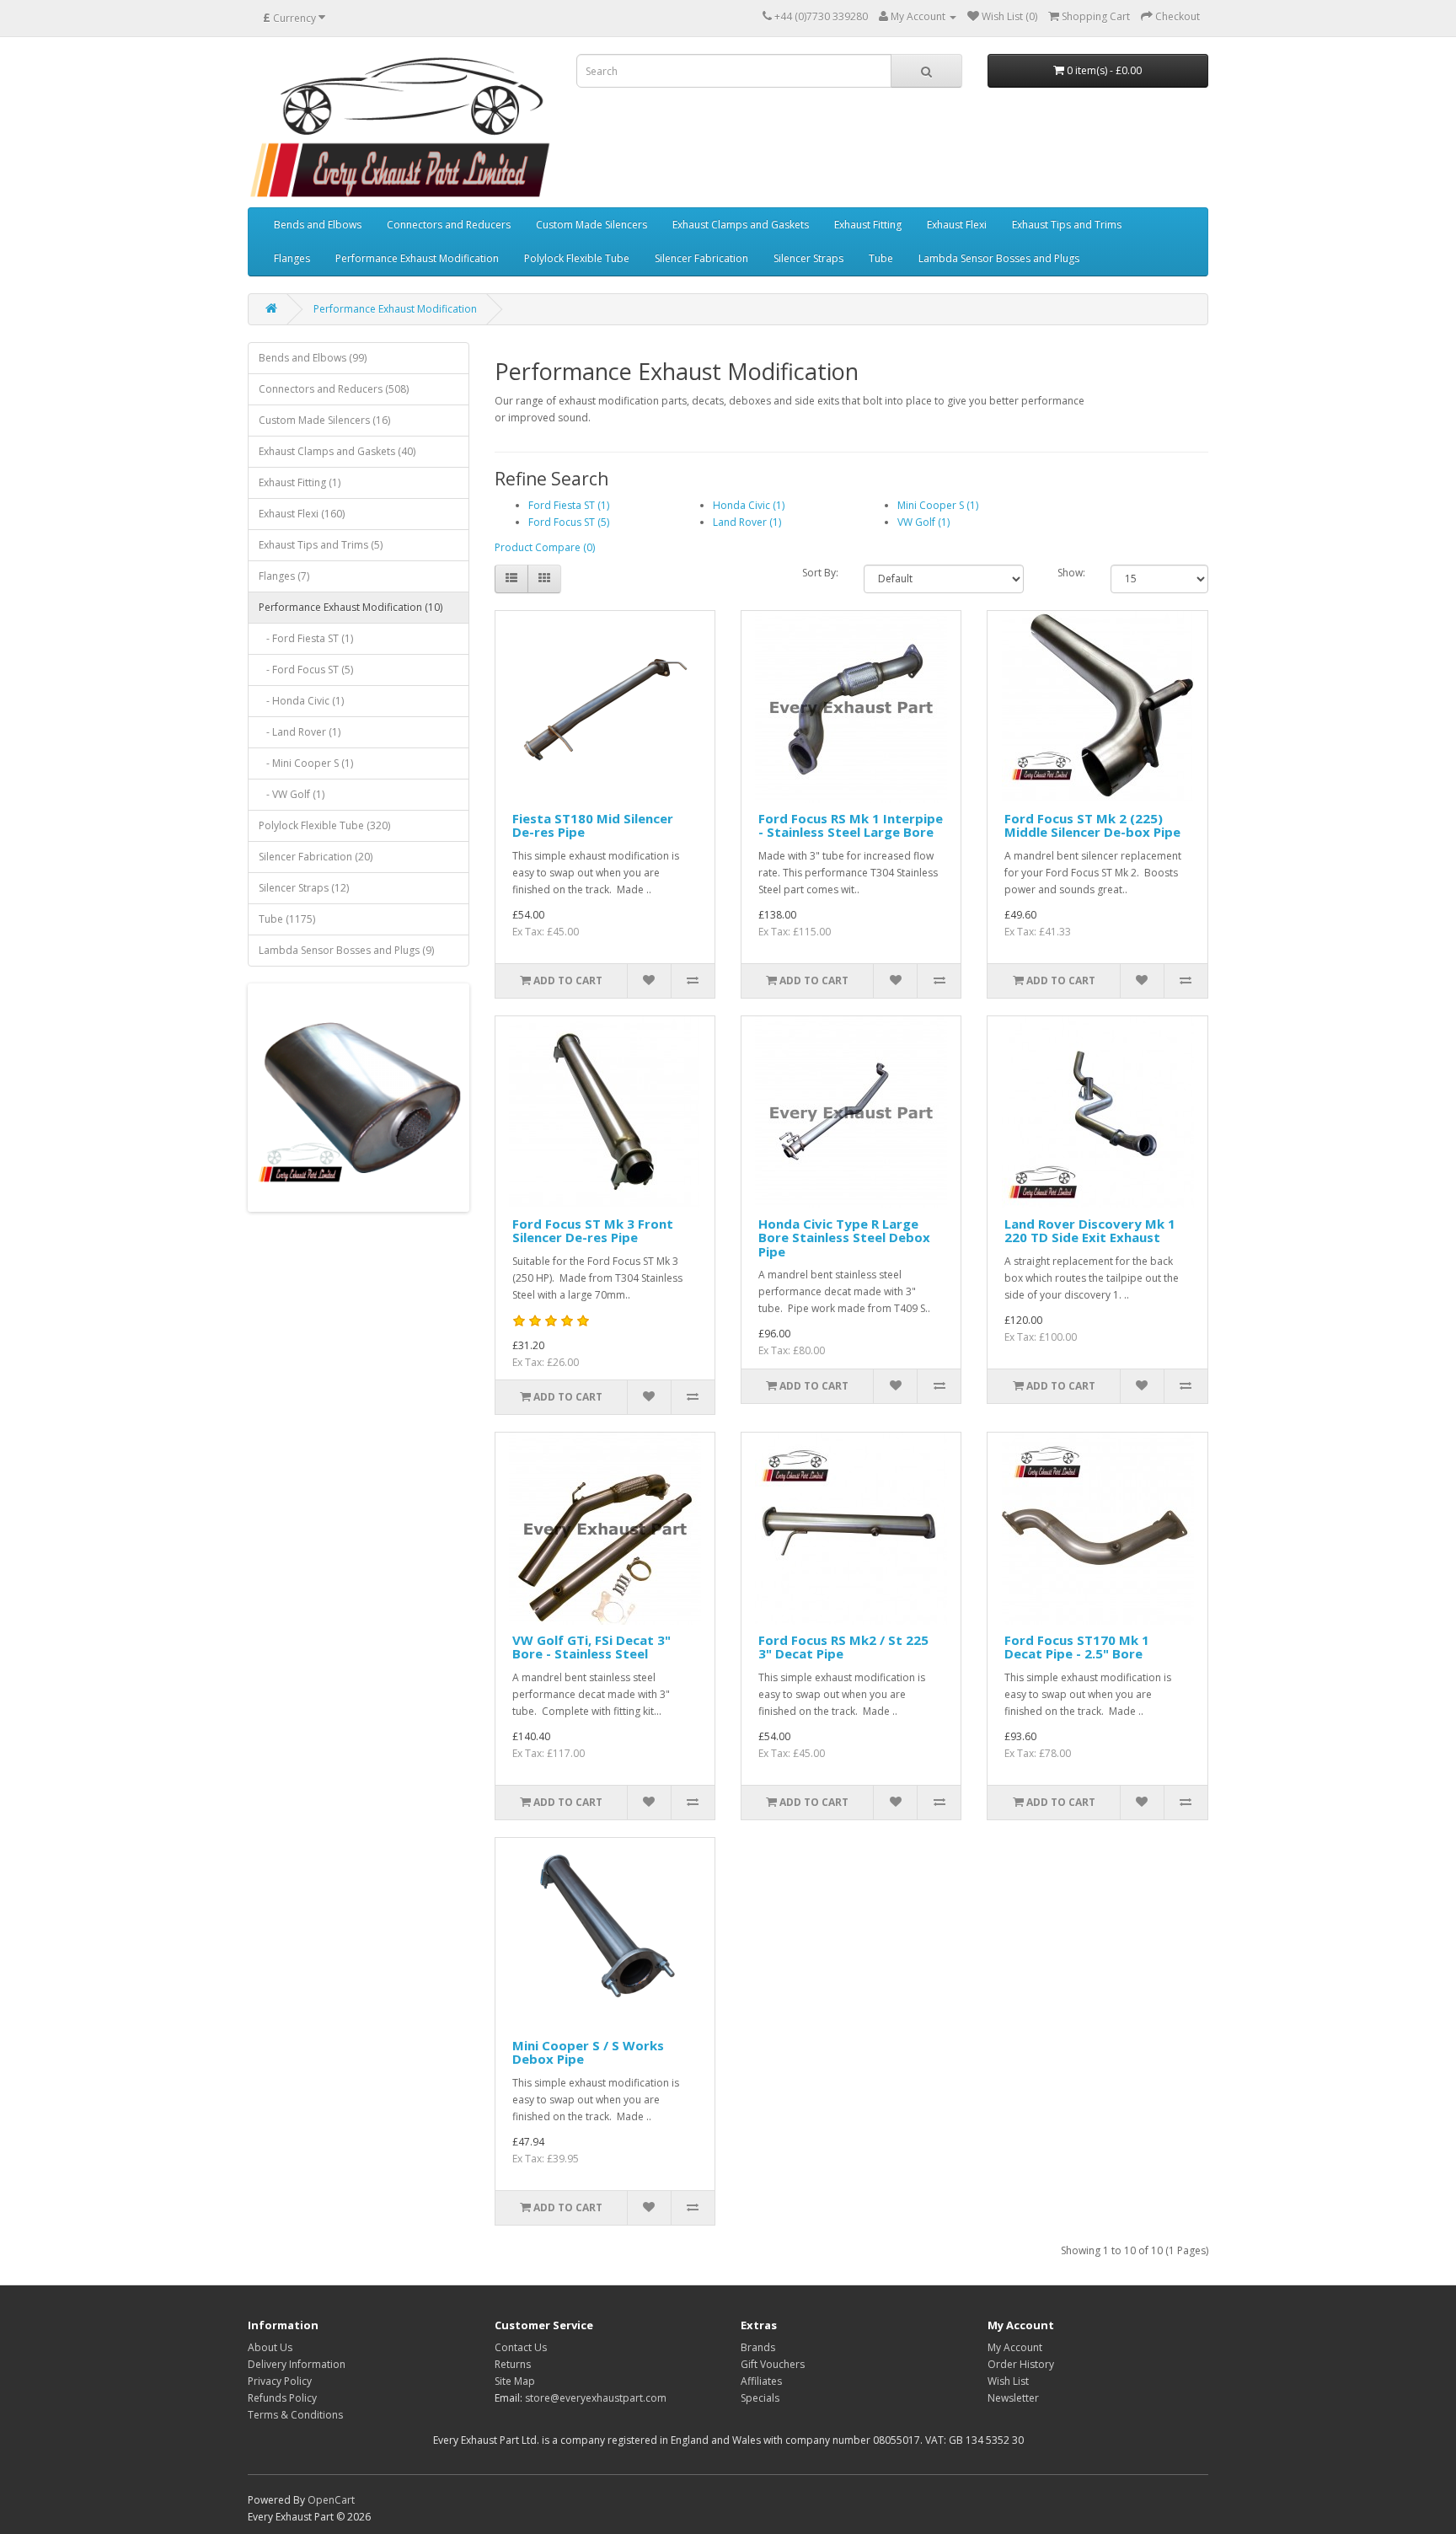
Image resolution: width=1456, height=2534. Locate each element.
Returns (513, 2364)
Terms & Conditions (295, 2415)
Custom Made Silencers (591, 225)
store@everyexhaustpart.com (596, 2398)
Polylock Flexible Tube (577, 258)
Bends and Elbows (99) (313, 358)
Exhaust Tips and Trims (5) (321, 545)
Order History (1021, 2364)
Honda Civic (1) (749, 505)
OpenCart (331, 2500)
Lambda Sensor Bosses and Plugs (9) (346, 950)
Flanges (292, 258)
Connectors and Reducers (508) (334, 389)
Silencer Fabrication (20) (316, 857)
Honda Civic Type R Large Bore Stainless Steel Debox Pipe (844, 1238)
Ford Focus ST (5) (569, 522)
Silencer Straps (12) (304, 888)
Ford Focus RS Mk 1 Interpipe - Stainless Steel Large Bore (851, 825)
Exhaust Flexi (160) (302, 514)
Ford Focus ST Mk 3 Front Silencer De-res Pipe (593, 1231)
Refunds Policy (282, 2398)
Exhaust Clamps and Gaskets (741, 225)
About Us (270, 2347)
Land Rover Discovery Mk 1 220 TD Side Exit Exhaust (1090, 1231)
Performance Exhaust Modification (417, 258)
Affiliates (761, 2381)
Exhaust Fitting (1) (300, 482)
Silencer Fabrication (701, 258)
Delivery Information (297, 2364)
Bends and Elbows (318, 225)
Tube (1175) (287, 919)
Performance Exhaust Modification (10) (351, 607)
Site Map (515, 2381)
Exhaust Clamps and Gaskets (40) (337, 451)
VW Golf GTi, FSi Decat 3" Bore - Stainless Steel (591, 1647)
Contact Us (521, 2347)
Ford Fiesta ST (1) (569, 505)
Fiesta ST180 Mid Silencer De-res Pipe (593, 825)
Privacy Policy (280, 2381)
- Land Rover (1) (300, 732)
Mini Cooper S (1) (938, 505)
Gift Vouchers (773, 2364)
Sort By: (820, 573)
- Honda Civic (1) (301, 701)
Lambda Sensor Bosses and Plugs (999, 258)
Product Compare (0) (545, 547)
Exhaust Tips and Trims (1067, 225)
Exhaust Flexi (957, 225)
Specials (760, 2398)
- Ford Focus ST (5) (306, 670)
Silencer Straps (808, 258)
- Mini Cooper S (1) (306, 763)
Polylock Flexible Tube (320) (324, 825)
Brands (758, 2347)
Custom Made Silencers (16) (324, 420)
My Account (1015, 2347)
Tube (881, 258)
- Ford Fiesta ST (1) (306, 638)
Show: (1071, 573)
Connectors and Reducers (449, 225)
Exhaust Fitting (868, 225)
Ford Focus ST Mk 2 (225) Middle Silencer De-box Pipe (1092, 825)
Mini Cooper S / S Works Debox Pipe (588, 2052)
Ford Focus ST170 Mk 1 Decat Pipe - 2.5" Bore (1077, 1647)
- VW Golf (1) (292, 794)
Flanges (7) (284, 576)
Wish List (1008, 2381)
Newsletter (1013, 2398)
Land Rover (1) (747, 522)
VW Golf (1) (923, 522)
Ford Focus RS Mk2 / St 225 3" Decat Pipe (843, 1647)
